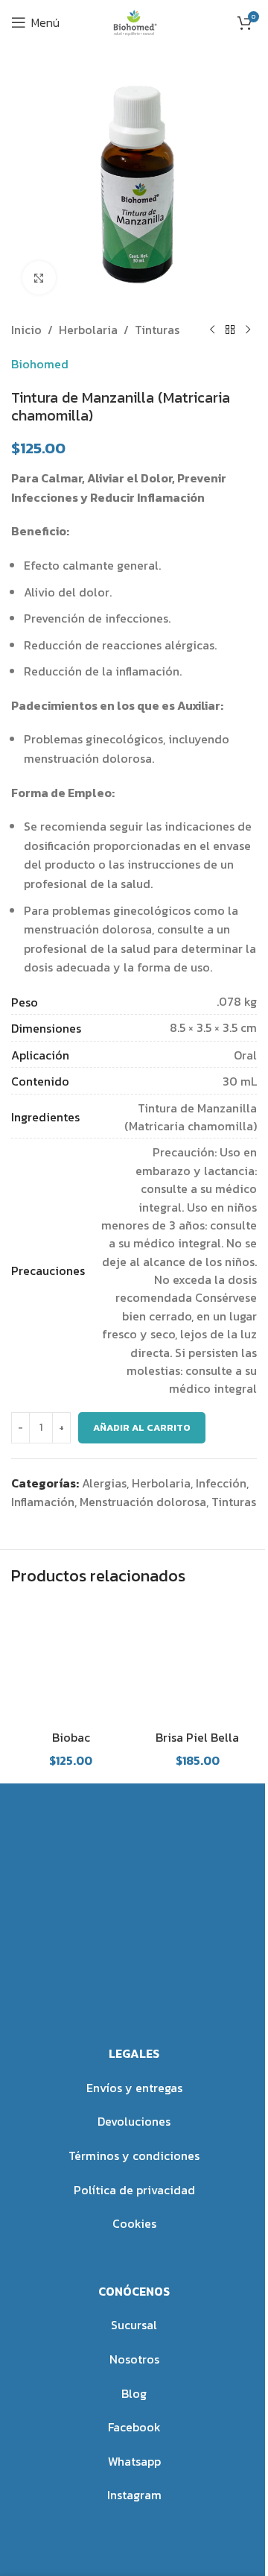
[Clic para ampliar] (39, 278)
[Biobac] (71, 1661)
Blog (134, 2393)
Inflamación (43, 1502)
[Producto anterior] (212, 330)
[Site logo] (134, 21)
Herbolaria (88, 330)
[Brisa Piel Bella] (197, 1661)
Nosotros (134, 2359)
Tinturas (157, 330)
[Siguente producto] (248, 330)
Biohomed (40, 364)
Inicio (26, 330)
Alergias (104, 1483)
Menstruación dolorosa (143, 1502)
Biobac (71, 1737)
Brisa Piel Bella (197, 1737)
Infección (221, 1483)
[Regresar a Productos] (230, 330)
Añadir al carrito (142, 1427)
